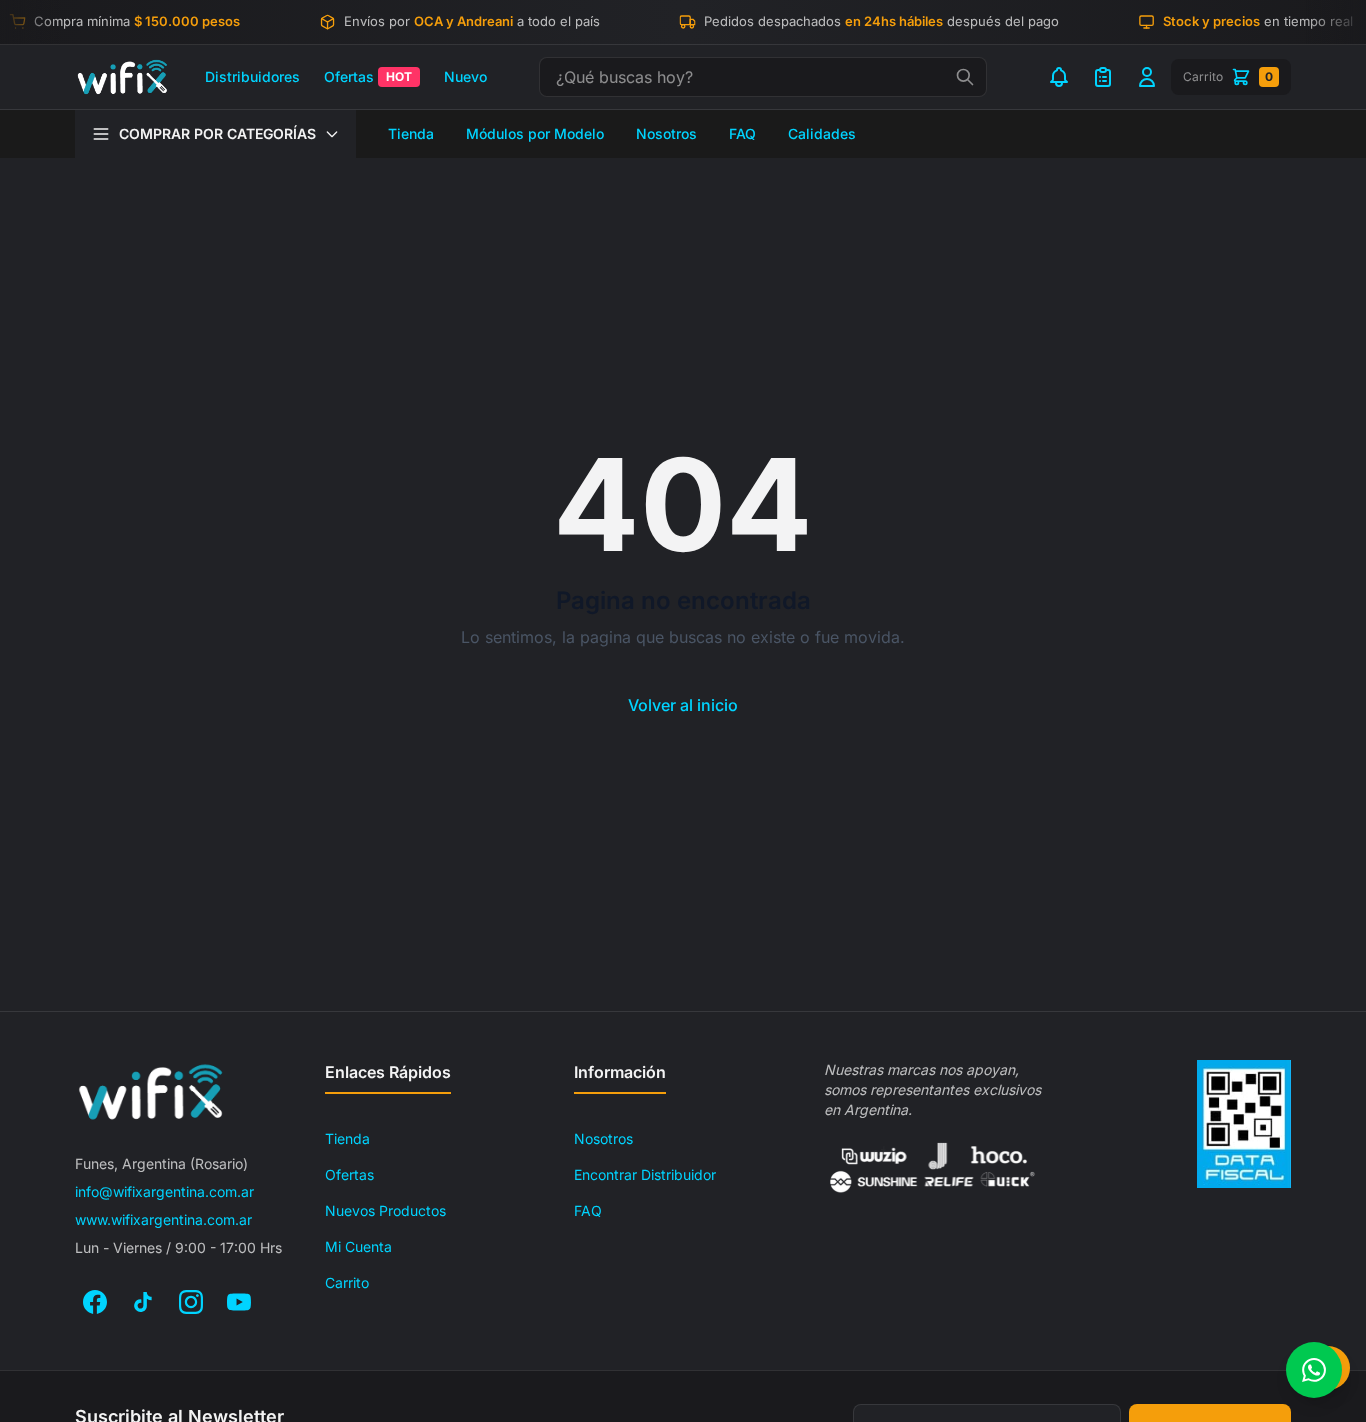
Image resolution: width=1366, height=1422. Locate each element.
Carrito (347, 1282)
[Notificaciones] (1059, 77)
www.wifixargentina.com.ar (163, 1219)
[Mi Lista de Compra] (1103, 77)
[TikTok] (143, 1302)
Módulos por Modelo (535, 133)
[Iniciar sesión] (1147, 77)
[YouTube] (239, 1302)
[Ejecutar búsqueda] (965, 77)
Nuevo (465, 76)
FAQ (742, 133)
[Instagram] (191, 1302)
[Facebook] (95, 1302)
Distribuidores (252, 76)
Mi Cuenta (358, 1246)
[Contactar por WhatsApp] (1314, 1370)
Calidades (822, 133)
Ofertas (368, 76)
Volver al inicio (683, 705)
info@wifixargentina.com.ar (164, 1191)
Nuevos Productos (385, 1210)
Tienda (411, 133)
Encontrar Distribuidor (645, 1174)
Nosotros (666, 133)
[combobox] (763, 77)
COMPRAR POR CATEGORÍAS (217, 133)
